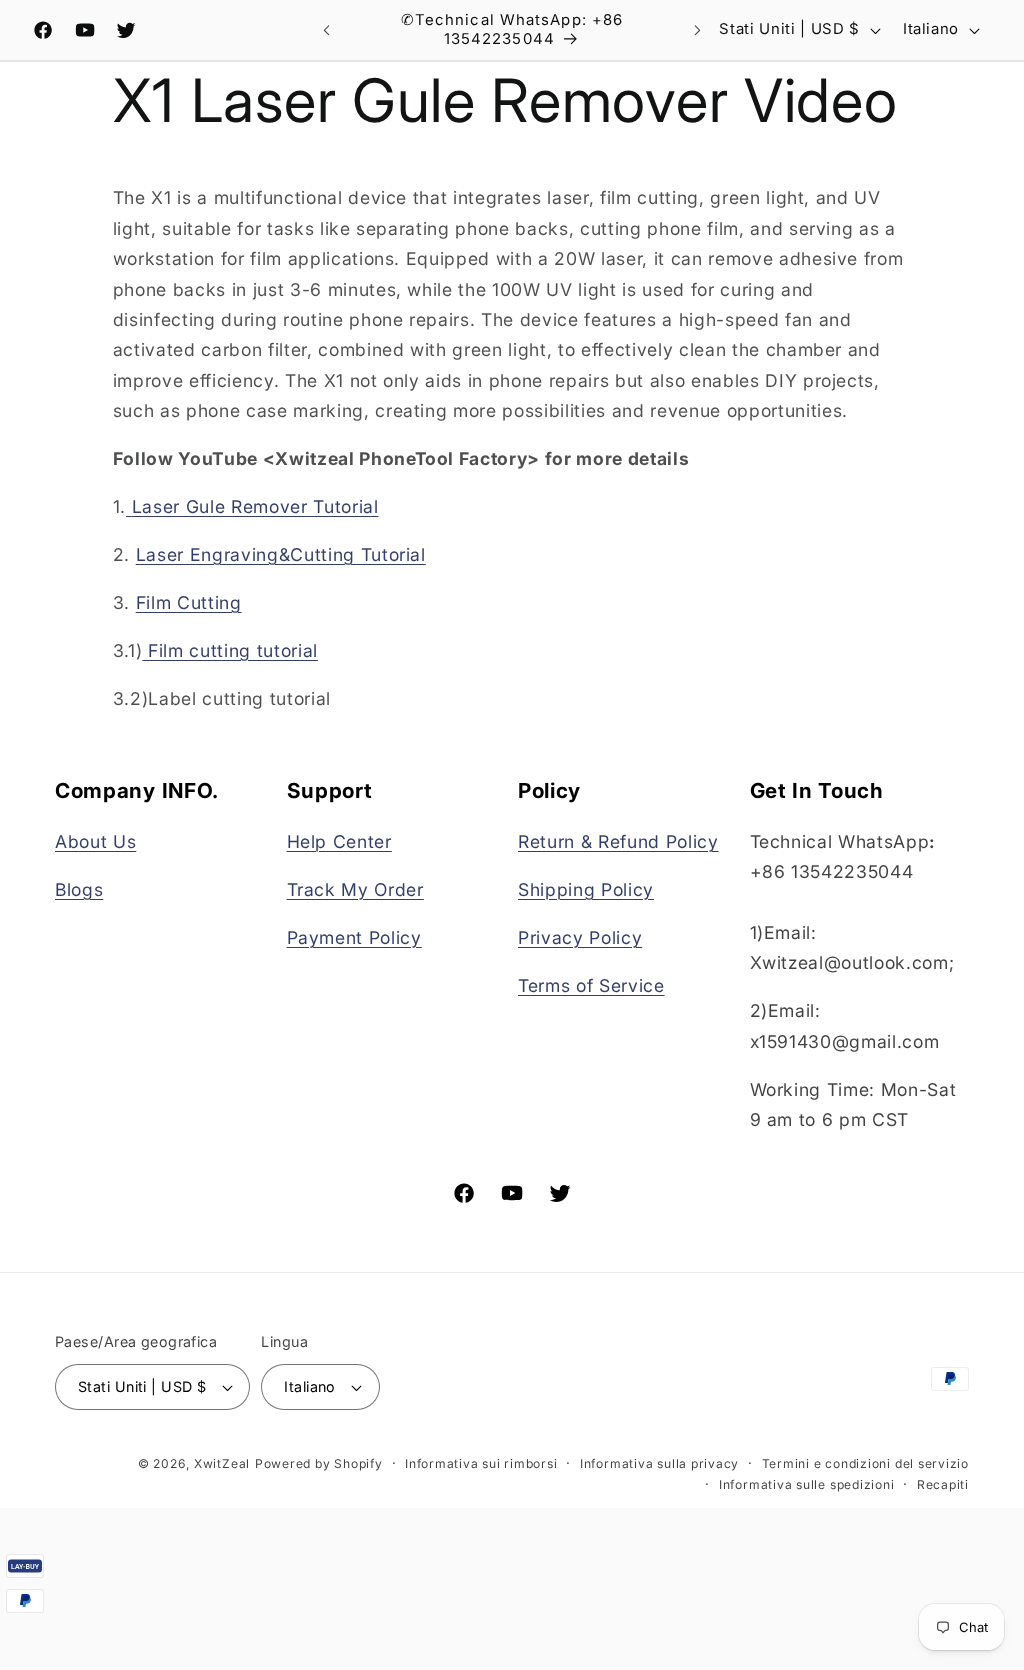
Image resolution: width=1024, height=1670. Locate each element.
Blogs (79, 889)
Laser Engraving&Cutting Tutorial (281, 554)
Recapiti (943, 1484)
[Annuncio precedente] (327, 30)
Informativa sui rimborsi (481, 1463)
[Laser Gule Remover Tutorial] (129, 506)
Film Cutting (189, 602)
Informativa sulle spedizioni (807, 1484)
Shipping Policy (586, 889)
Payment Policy (354, 937)
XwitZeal (222, 1463)
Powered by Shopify (319, 1463)
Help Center (339, 841)
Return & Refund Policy (618, 841)
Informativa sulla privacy (659, 1463)
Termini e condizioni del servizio (865, 1463)
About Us (95, 841)
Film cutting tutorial (233, 650)
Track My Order (355, 889)
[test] (145, 650)
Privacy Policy (580, 937)
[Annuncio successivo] (697, 30)
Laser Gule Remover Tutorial (255, 506)
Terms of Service (591, 985)
